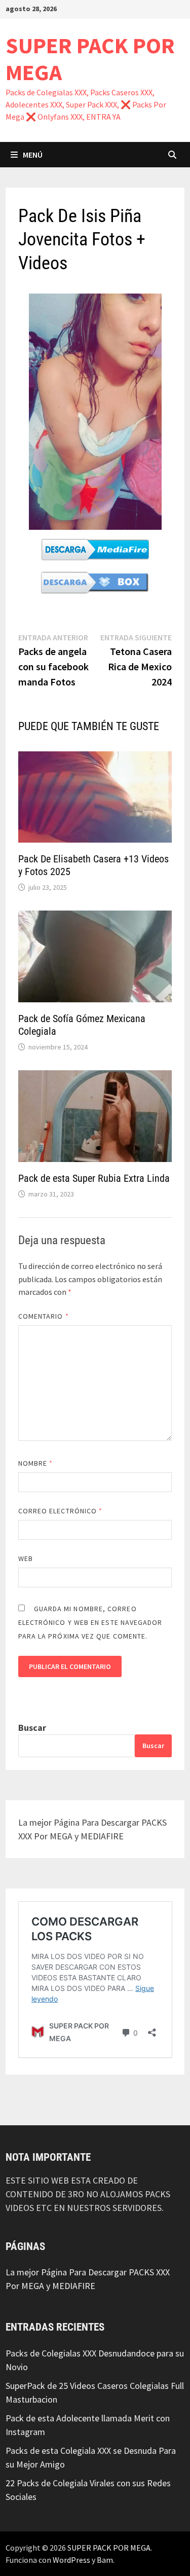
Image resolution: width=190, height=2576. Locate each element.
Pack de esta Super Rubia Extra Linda (94, 1178)
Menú (33, 155)
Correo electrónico (61, 1511)
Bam (105, 2560)
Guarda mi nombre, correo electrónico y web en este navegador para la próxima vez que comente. (90, 1622)
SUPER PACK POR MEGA (90, 59)
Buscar (32, 1728)
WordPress (71, 2560)
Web (26, 1558)
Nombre (36, 1463)
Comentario (44, 1316)
